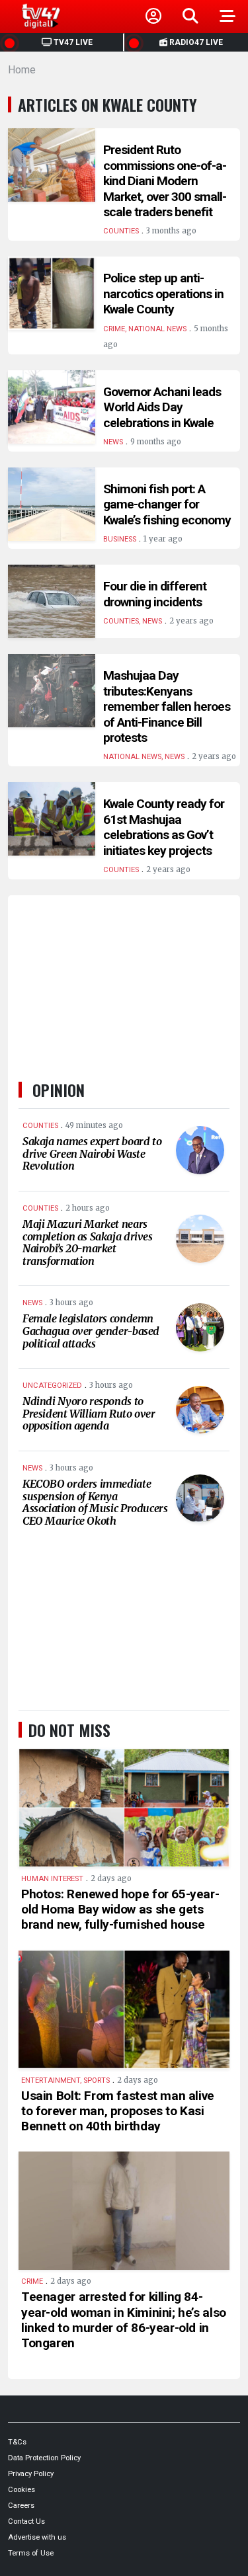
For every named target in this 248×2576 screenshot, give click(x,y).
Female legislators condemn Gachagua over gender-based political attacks (91, 1331)
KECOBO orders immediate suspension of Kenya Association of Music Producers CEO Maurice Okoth (95, 1502)
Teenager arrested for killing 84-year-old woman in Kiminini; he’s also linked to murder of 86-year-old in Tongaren (124, 2319)
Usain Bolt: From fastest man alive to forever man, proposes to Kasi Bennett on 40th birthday (118, 2111)
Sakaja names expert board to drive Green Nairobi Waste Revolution (92, 1153)
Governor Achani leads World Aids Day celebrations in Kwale (162, 407)
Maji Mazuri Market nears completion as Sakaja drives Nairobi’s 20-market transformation (88, 1242)
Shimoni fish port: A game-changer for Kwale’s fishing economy (167, 504)
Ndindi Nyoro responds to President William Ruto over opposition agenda (89, 1413)
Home (22, 70)
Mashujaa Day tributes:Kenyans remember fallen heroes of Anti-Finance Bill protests (167, 706)
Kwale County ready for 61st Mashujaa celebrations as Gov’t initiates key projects (164, 827)
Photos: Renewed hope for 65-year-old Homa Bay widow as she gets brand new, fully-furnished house (120, 1909)
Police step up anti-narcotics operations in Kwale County (163, 294)
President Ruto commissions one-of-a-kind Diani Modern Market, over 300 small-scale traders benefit (165, 181)
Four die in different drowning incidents (155, 594)
